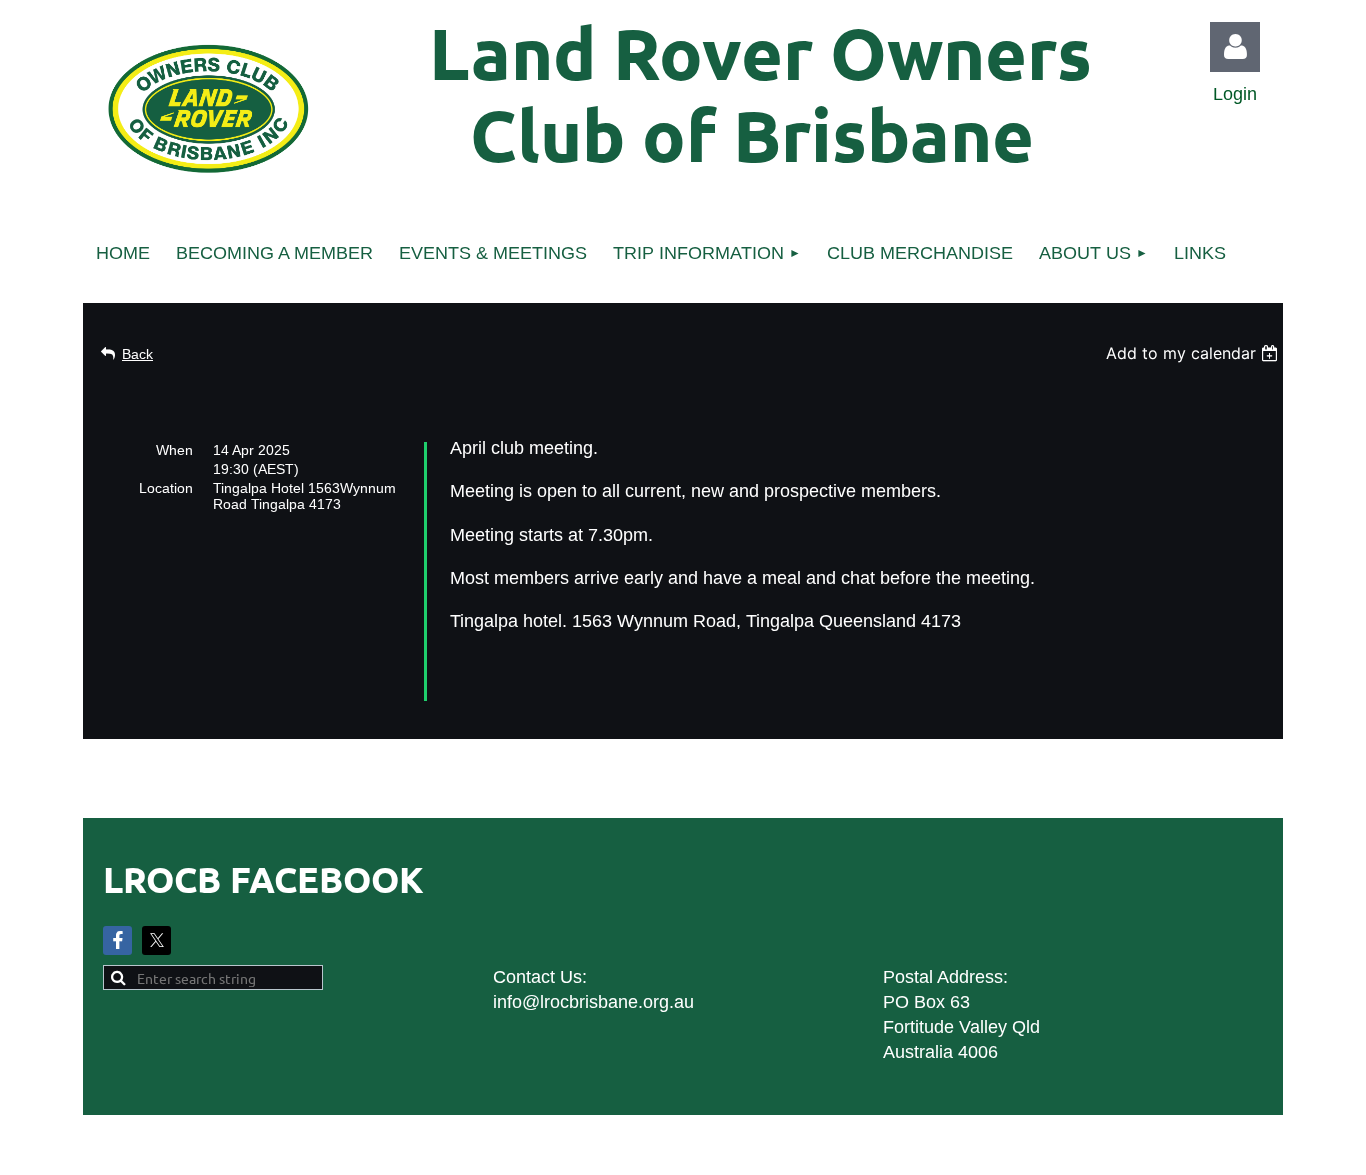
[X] (156, 940)
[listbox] (1194, 353)
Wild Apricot (1055, 1150)
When (174, 450)
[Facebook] (117, 940)
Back (137, 354)
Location (166, 488)
